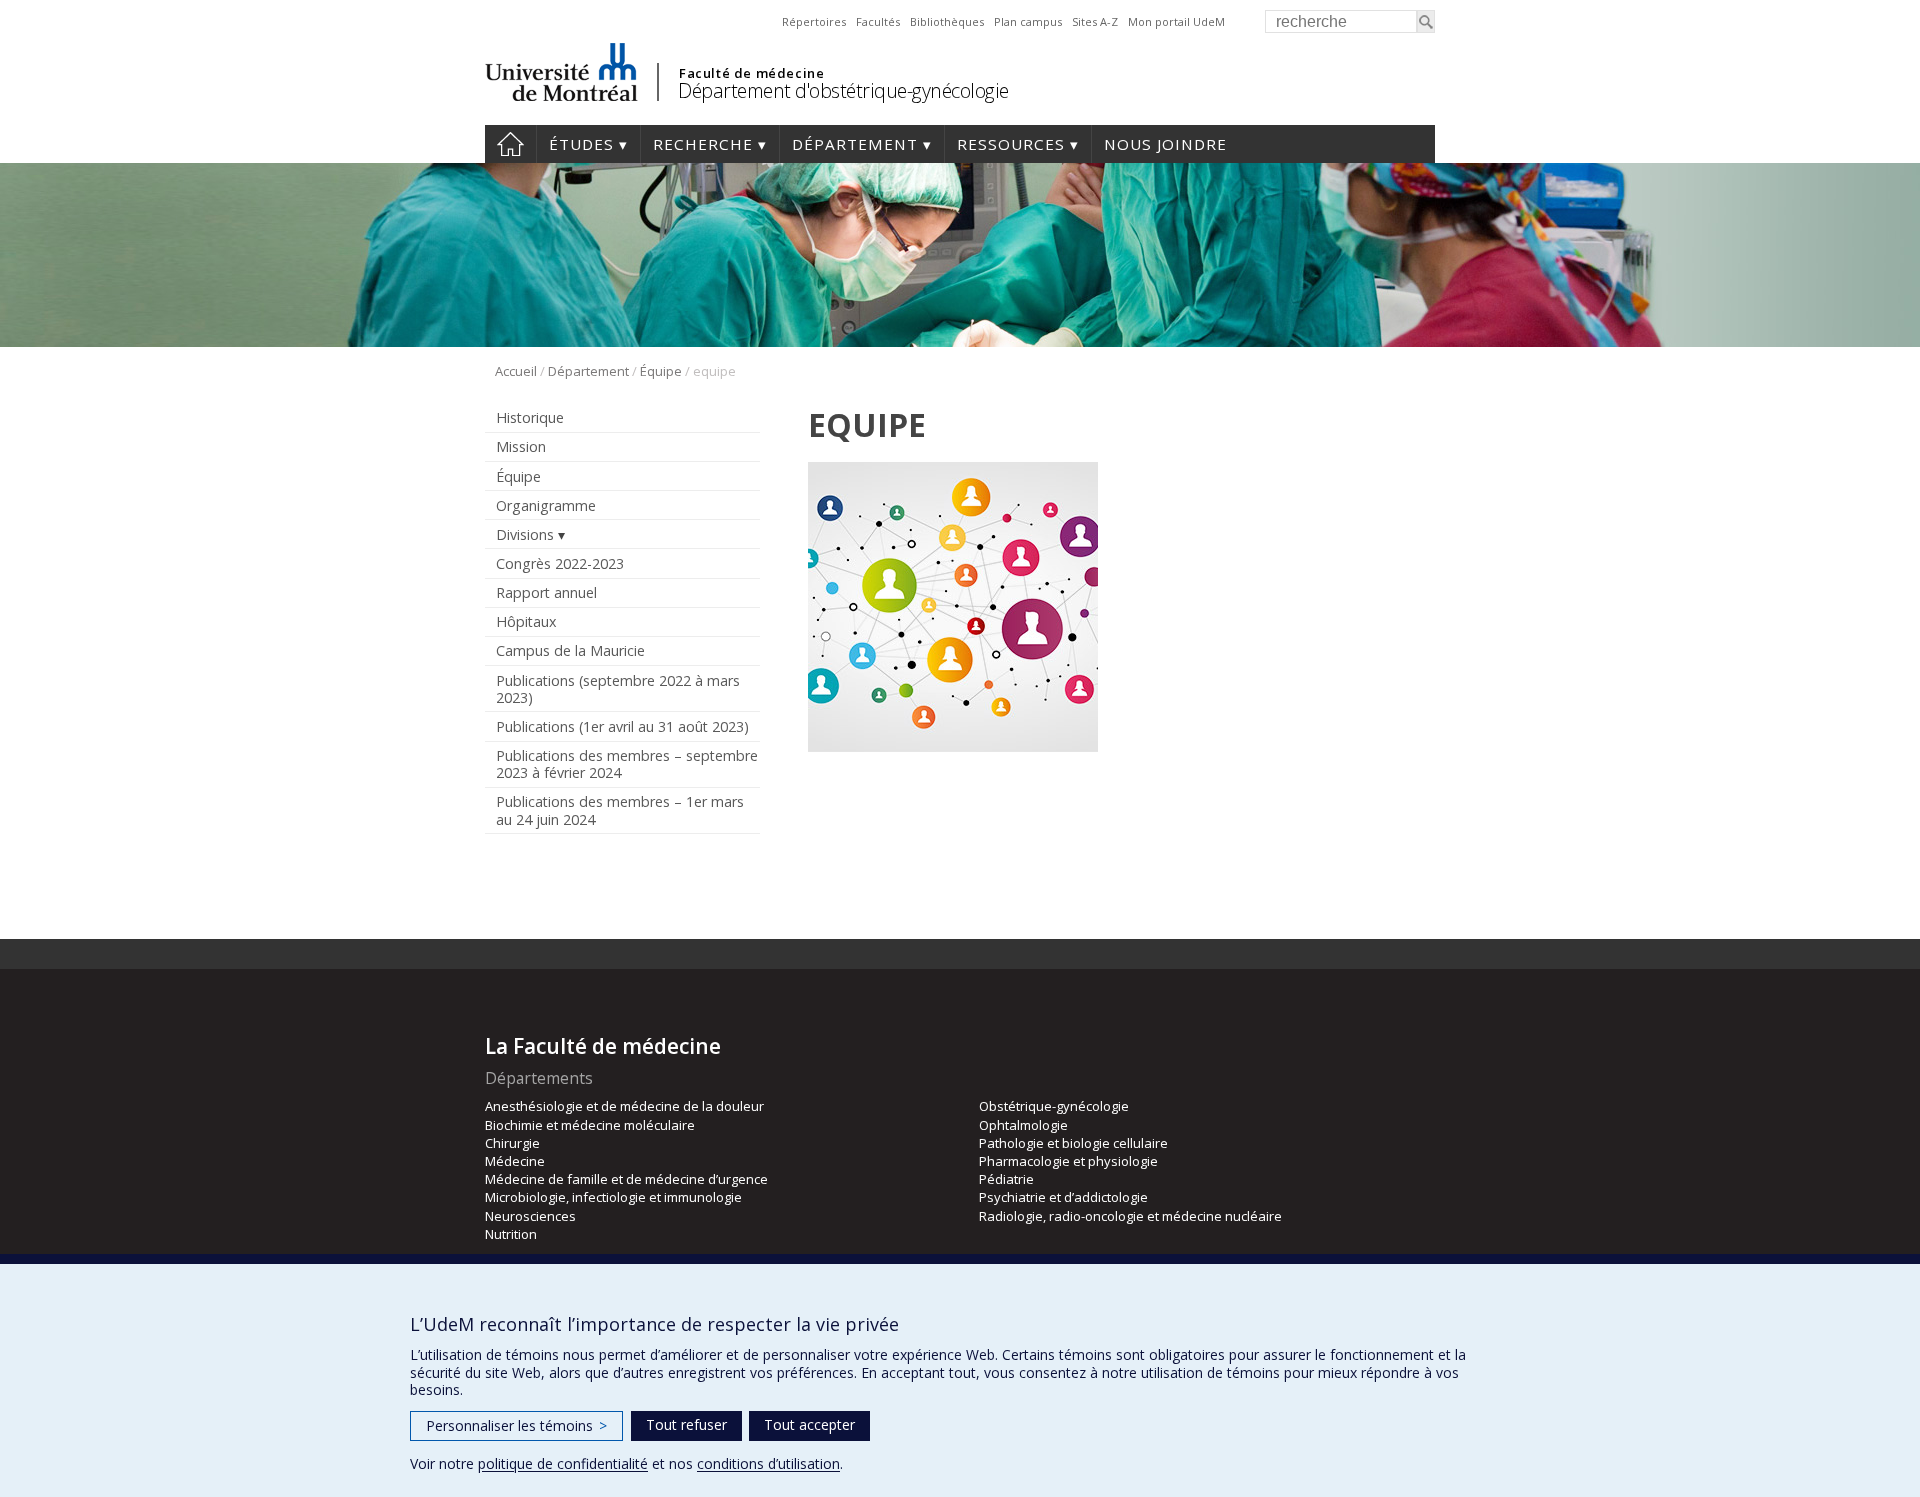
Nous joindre (1165, 144)
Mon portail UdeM (1176, 21)
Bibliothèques (947, 21)
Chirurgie (512, 1143)
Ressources (1011, 144)
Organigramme (546, 505)
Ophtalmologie (1023, 1125)
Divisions (525, 534)
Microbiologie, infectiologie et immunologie (613, 1197)
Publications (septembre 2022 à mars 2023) (618, 689)
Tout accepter (809, 1424)
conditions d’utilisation (768, 1463)
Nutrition (511, 1234)
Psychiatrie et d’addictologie (1063, 1197)
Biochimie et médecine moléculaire (590, 1125)
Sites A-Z (1095, 21)
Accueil (510, 144)
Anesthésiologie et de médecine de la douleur (624, 1106)
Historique (530, 417)
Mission (521, 446)
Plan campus (1028, 21)
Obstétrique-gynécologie (1054, 1106)
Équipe (661, 371)
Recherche (703, 144)
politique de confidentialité (563, 1463)
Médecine (515, 1161)
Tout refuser (686, 1424)
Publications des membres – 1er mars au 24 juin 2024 (620, 810)
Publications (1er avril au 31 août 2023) (622, 726)
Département (855, 144)
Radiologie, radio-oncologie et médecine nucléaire (1130, 1216)
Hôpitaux (526, 621)
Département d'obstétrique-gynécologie (843, 90)
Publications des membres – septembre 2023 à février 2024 (627, 764)
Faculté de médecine (751, 73)
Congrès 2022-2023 (560, 563)
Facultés (878, 21)
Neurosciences (530, 1216)
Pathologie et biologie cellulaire (1073, 1143)
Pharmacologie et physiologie (1068, 1161)
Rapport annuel (546, 592)
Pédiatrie (1006, 1179)
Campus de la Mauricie (570, 650)
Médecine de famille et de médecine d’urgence (626, 1179)
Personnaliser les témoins (516, 1425)
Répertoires (814, 21)
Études (581, 144)
